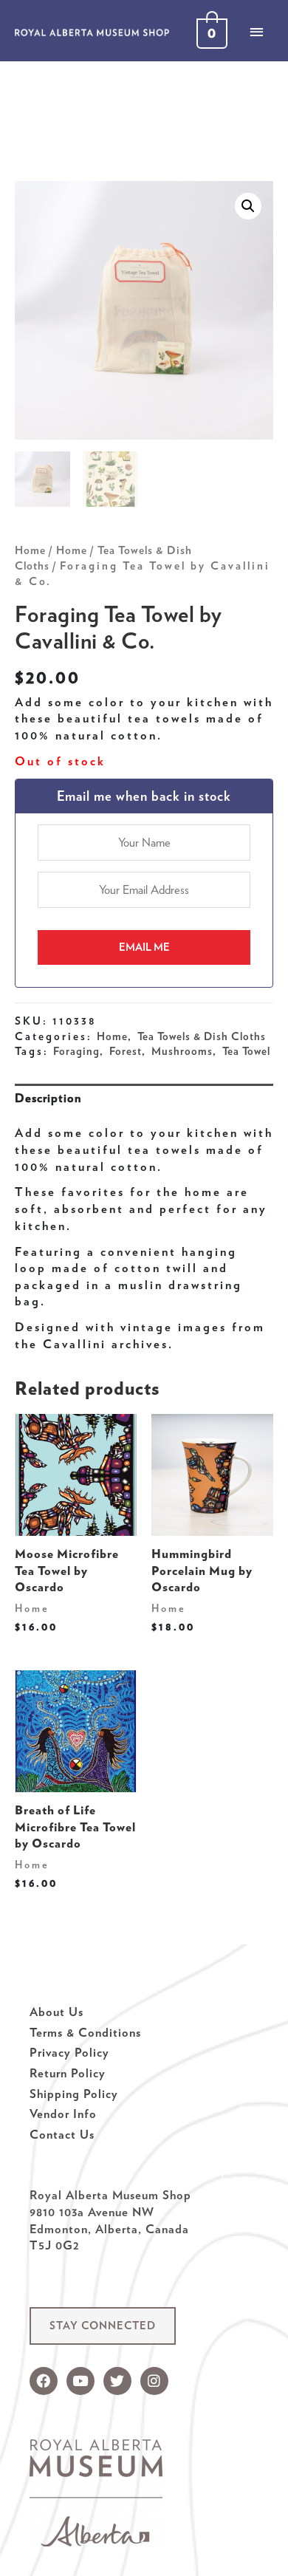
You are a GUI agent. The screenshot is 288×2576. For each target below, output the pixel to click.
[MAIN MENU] (256, 32)
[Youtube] (80, 2381)
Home (30, 550)
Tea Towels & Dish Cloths (202, 1036)
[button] (103, 2326)
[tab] (144, 1098)
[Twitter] (117, 2381)
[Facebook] (44, 2381)
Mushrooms (182, 1051)
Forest (126, 1051)
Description (48, 1098)
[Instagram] (154, 2381)
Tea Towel (246, 1051)
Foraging (76, 1051)
